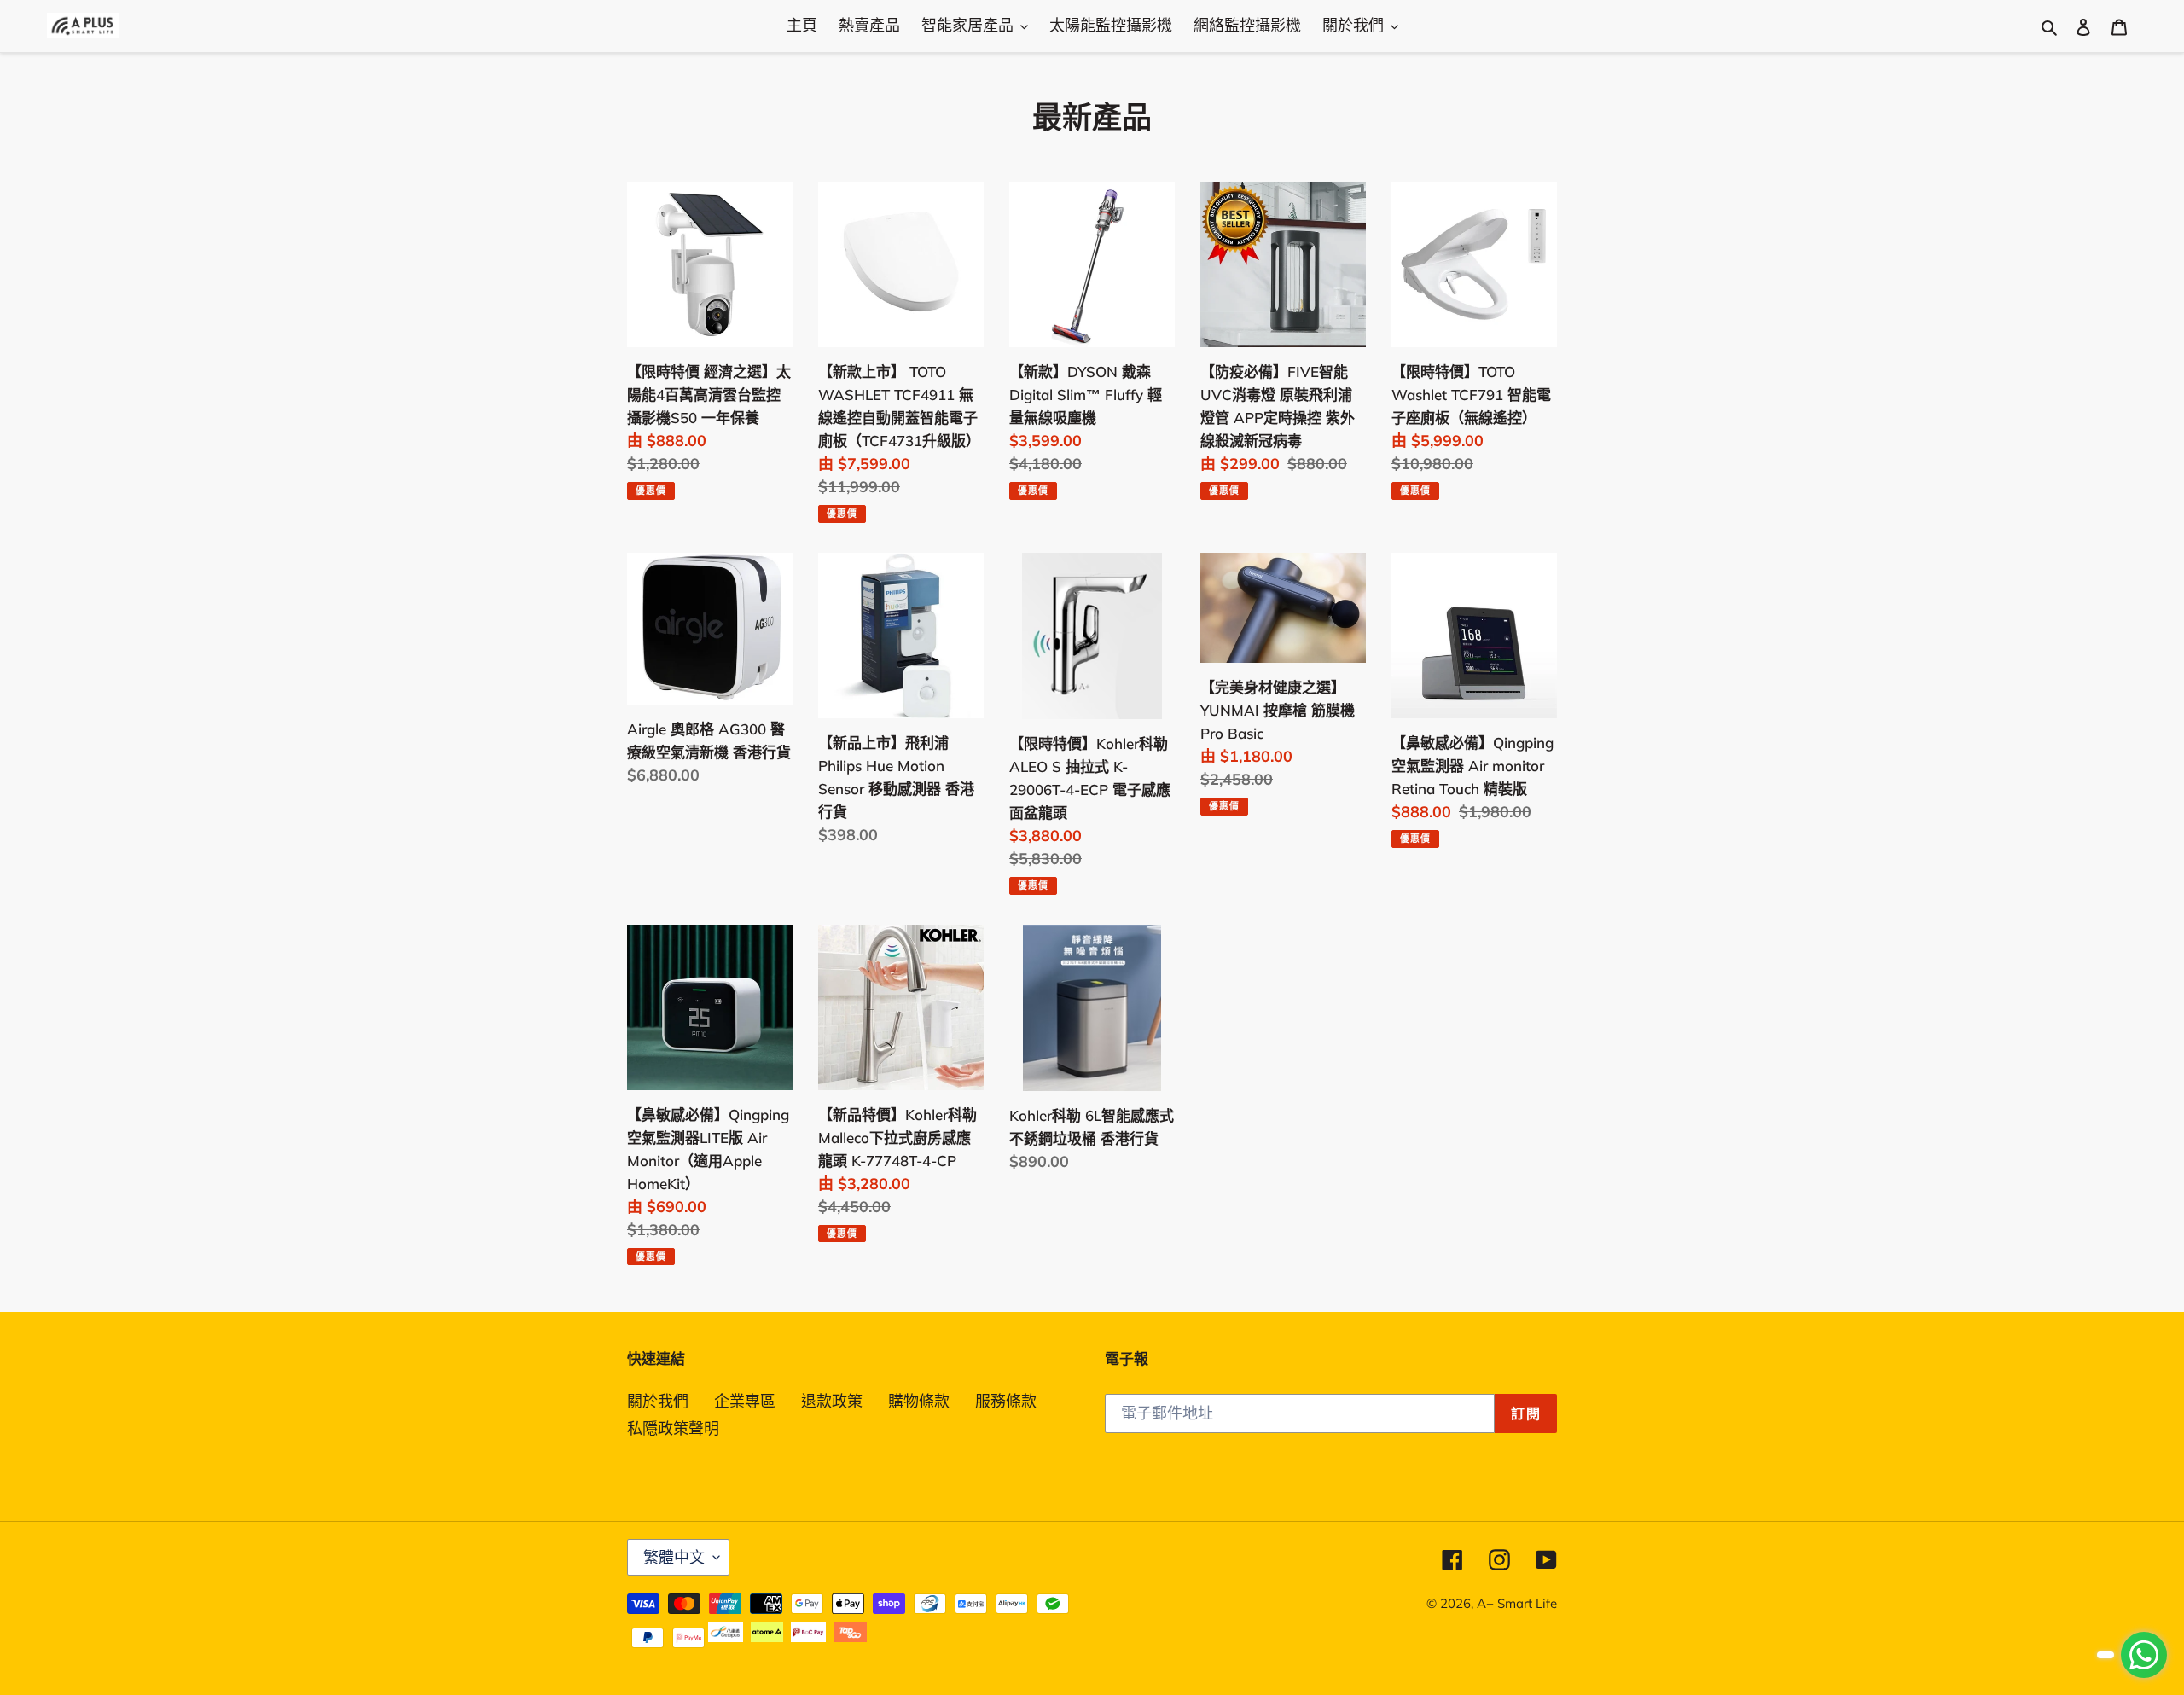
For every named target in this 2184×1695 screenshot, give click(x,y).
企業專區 (745, 1401)
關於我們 (658, 1401)
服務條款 (1006, 1401)
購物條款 (919, 1401)
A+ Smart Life (1517, 1603)
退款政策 (832, 1401)
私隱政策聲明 (673, 1428)
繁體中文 (674, 1557)
